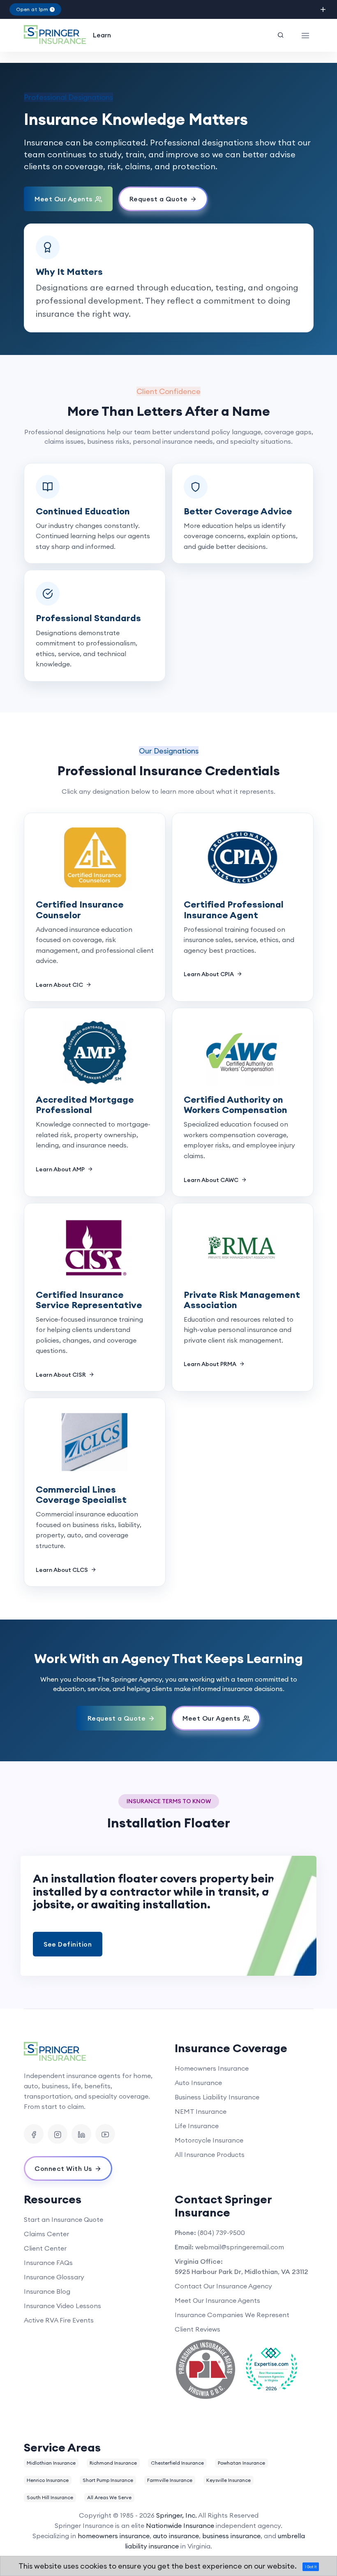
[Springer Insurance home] (93, 2052)
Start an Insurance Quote (63, 2219)
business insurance (231, 2536)
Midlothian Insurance (51, 2463)
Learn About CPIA (209, 974)
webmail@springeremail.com (240, 2247)
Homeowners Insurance (212, 2068)
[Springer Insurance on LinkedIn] (81, 2134)
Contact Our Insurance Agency (223, 2286)
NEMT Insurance (201, 2111)
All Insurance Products (210, 2154)
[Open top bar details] (323, 10)
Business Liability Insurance (217, 2097)
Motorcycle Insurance (209, 2140)
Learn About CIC (60, 985)
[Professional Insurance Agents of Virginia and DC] (205, 2369)
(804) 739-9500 (221, 2233)
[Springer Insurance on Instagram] (58, 2134)
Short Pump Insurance (108, 2480)
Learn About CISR (61, 1375)
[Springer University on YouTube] (105, 2134)
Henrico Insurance (48, 2480)
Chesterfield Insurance (177, 2463)
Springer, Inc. (177, 2515)
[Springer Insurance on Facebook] (34, 2134)
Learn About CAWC (212, 1180)
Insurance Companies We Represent (232, 2315)
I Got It (311, 2567)
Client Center (45, 2248)
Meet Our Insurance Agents (217, 2300)
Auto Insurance (198, 2083)
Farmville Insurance (170, 2480)
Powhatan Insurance (241, 2463)
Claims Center (46, 2234)
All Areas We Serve (109, 2497)
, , (241, 2272)
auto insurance (176, 2536)
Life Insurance (197, 2126)
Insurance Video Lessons (62, 2306)
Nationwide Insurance (180, 2525)
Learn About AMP (61, 1169)
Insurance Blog (47, 2291)
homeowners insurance (114, 2536)
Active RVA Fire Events (59, 2320)
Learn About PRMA (211, 1364)
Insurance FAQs (48, 2263)
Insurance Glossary (54, 2277)
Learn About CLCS (62, 1570)
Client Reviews (197, 2329)
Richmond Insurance (113, 2463)
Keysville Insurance (229, 2480)
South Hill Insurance (50, 2497)
